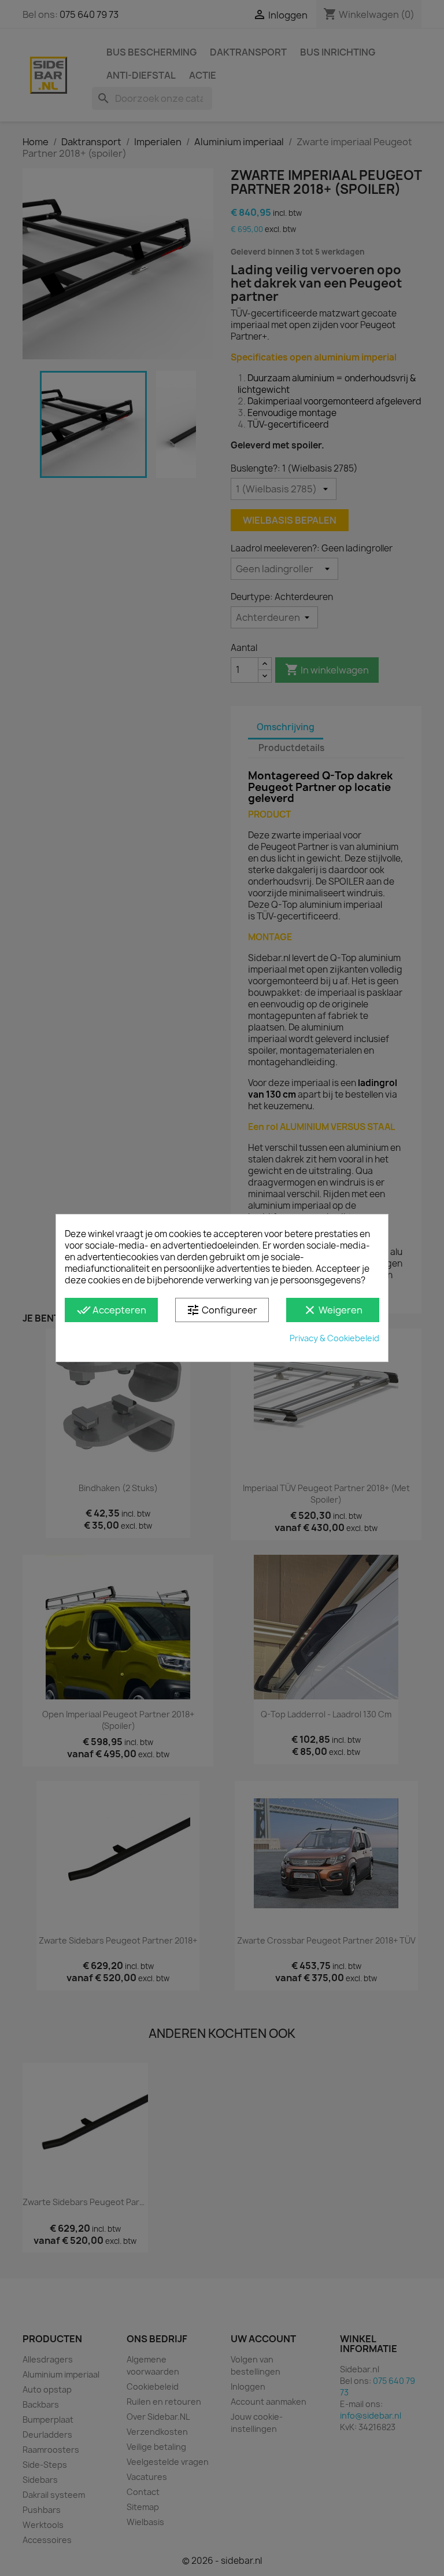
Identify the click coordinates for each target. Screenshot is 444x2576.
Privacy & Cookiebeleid (334, 1338)
